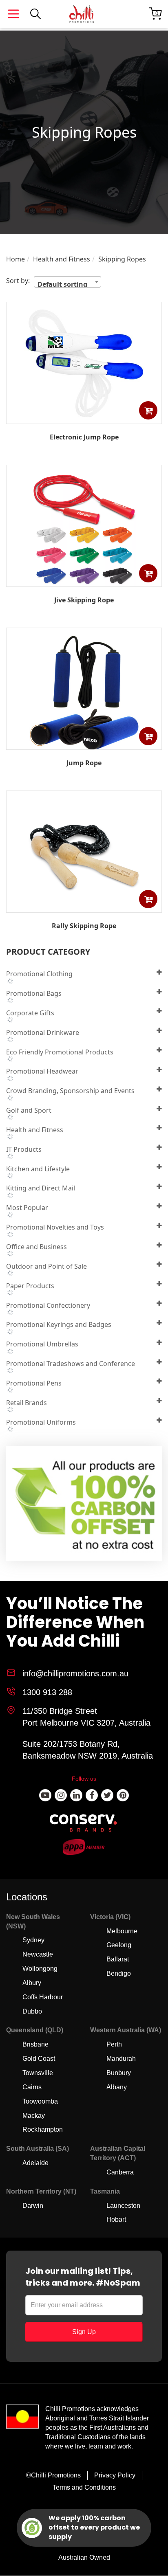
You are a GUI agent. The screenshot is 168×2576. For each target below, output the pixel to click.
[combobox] (67, 282)
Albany (117, 2087)
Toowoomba (40, 2101)
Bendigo (119, 1973)
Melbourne (122, 1931)
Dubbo (32, 2011)
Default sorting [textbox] (62, 283)
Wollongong (40, 1969)
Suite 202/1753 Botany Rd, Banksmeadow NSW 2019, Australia (88, 1750)
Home (15, 259)
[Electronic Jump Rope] (84, 418)
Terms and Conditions (84, 2487)
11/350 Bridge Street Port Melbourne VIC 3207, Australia (86, 1717)
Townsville (38, 2073)
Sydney (33, 1940)
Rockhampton (43, 2129)
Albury (32, 1983)
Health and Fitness (62, 259)
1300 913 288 (47, 1692)
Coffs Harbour (43, 1997)
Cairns (32, 2087)
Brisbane (35, 2044)
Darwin (33, 2206)
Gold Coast (39, 2059)
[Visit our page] (45, 1795)
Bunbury (119, 2073)
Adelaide (35, 2163)
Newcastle (38, 1954)
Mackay (34, 2116)
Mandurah (121, 2059)
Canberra (120, 2172)
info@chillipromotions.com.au (75, 1673)
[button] (148, 410)
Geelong (119, 1945)
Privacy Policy (115, 2475)
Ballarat (118, 1959)
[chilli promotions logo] (82, 14)
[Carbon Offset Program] (85, 1506)
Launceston (123, 2206)
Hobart (116, 2219)
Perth (114, 2044)
